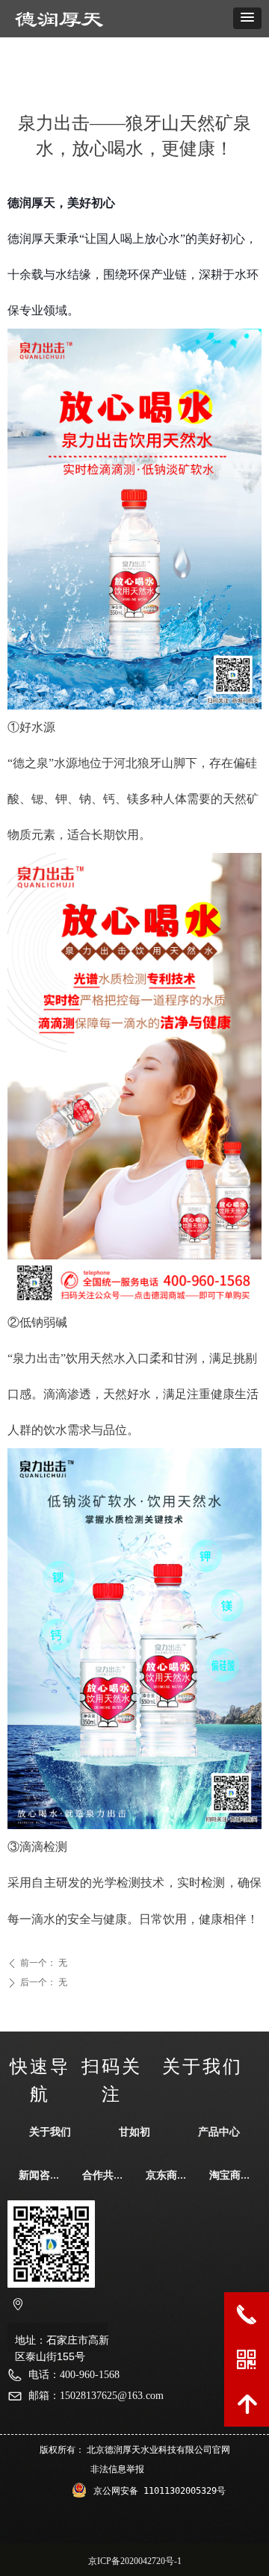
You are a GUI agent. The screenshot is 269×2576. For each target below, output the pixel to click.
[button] (247, 18)
